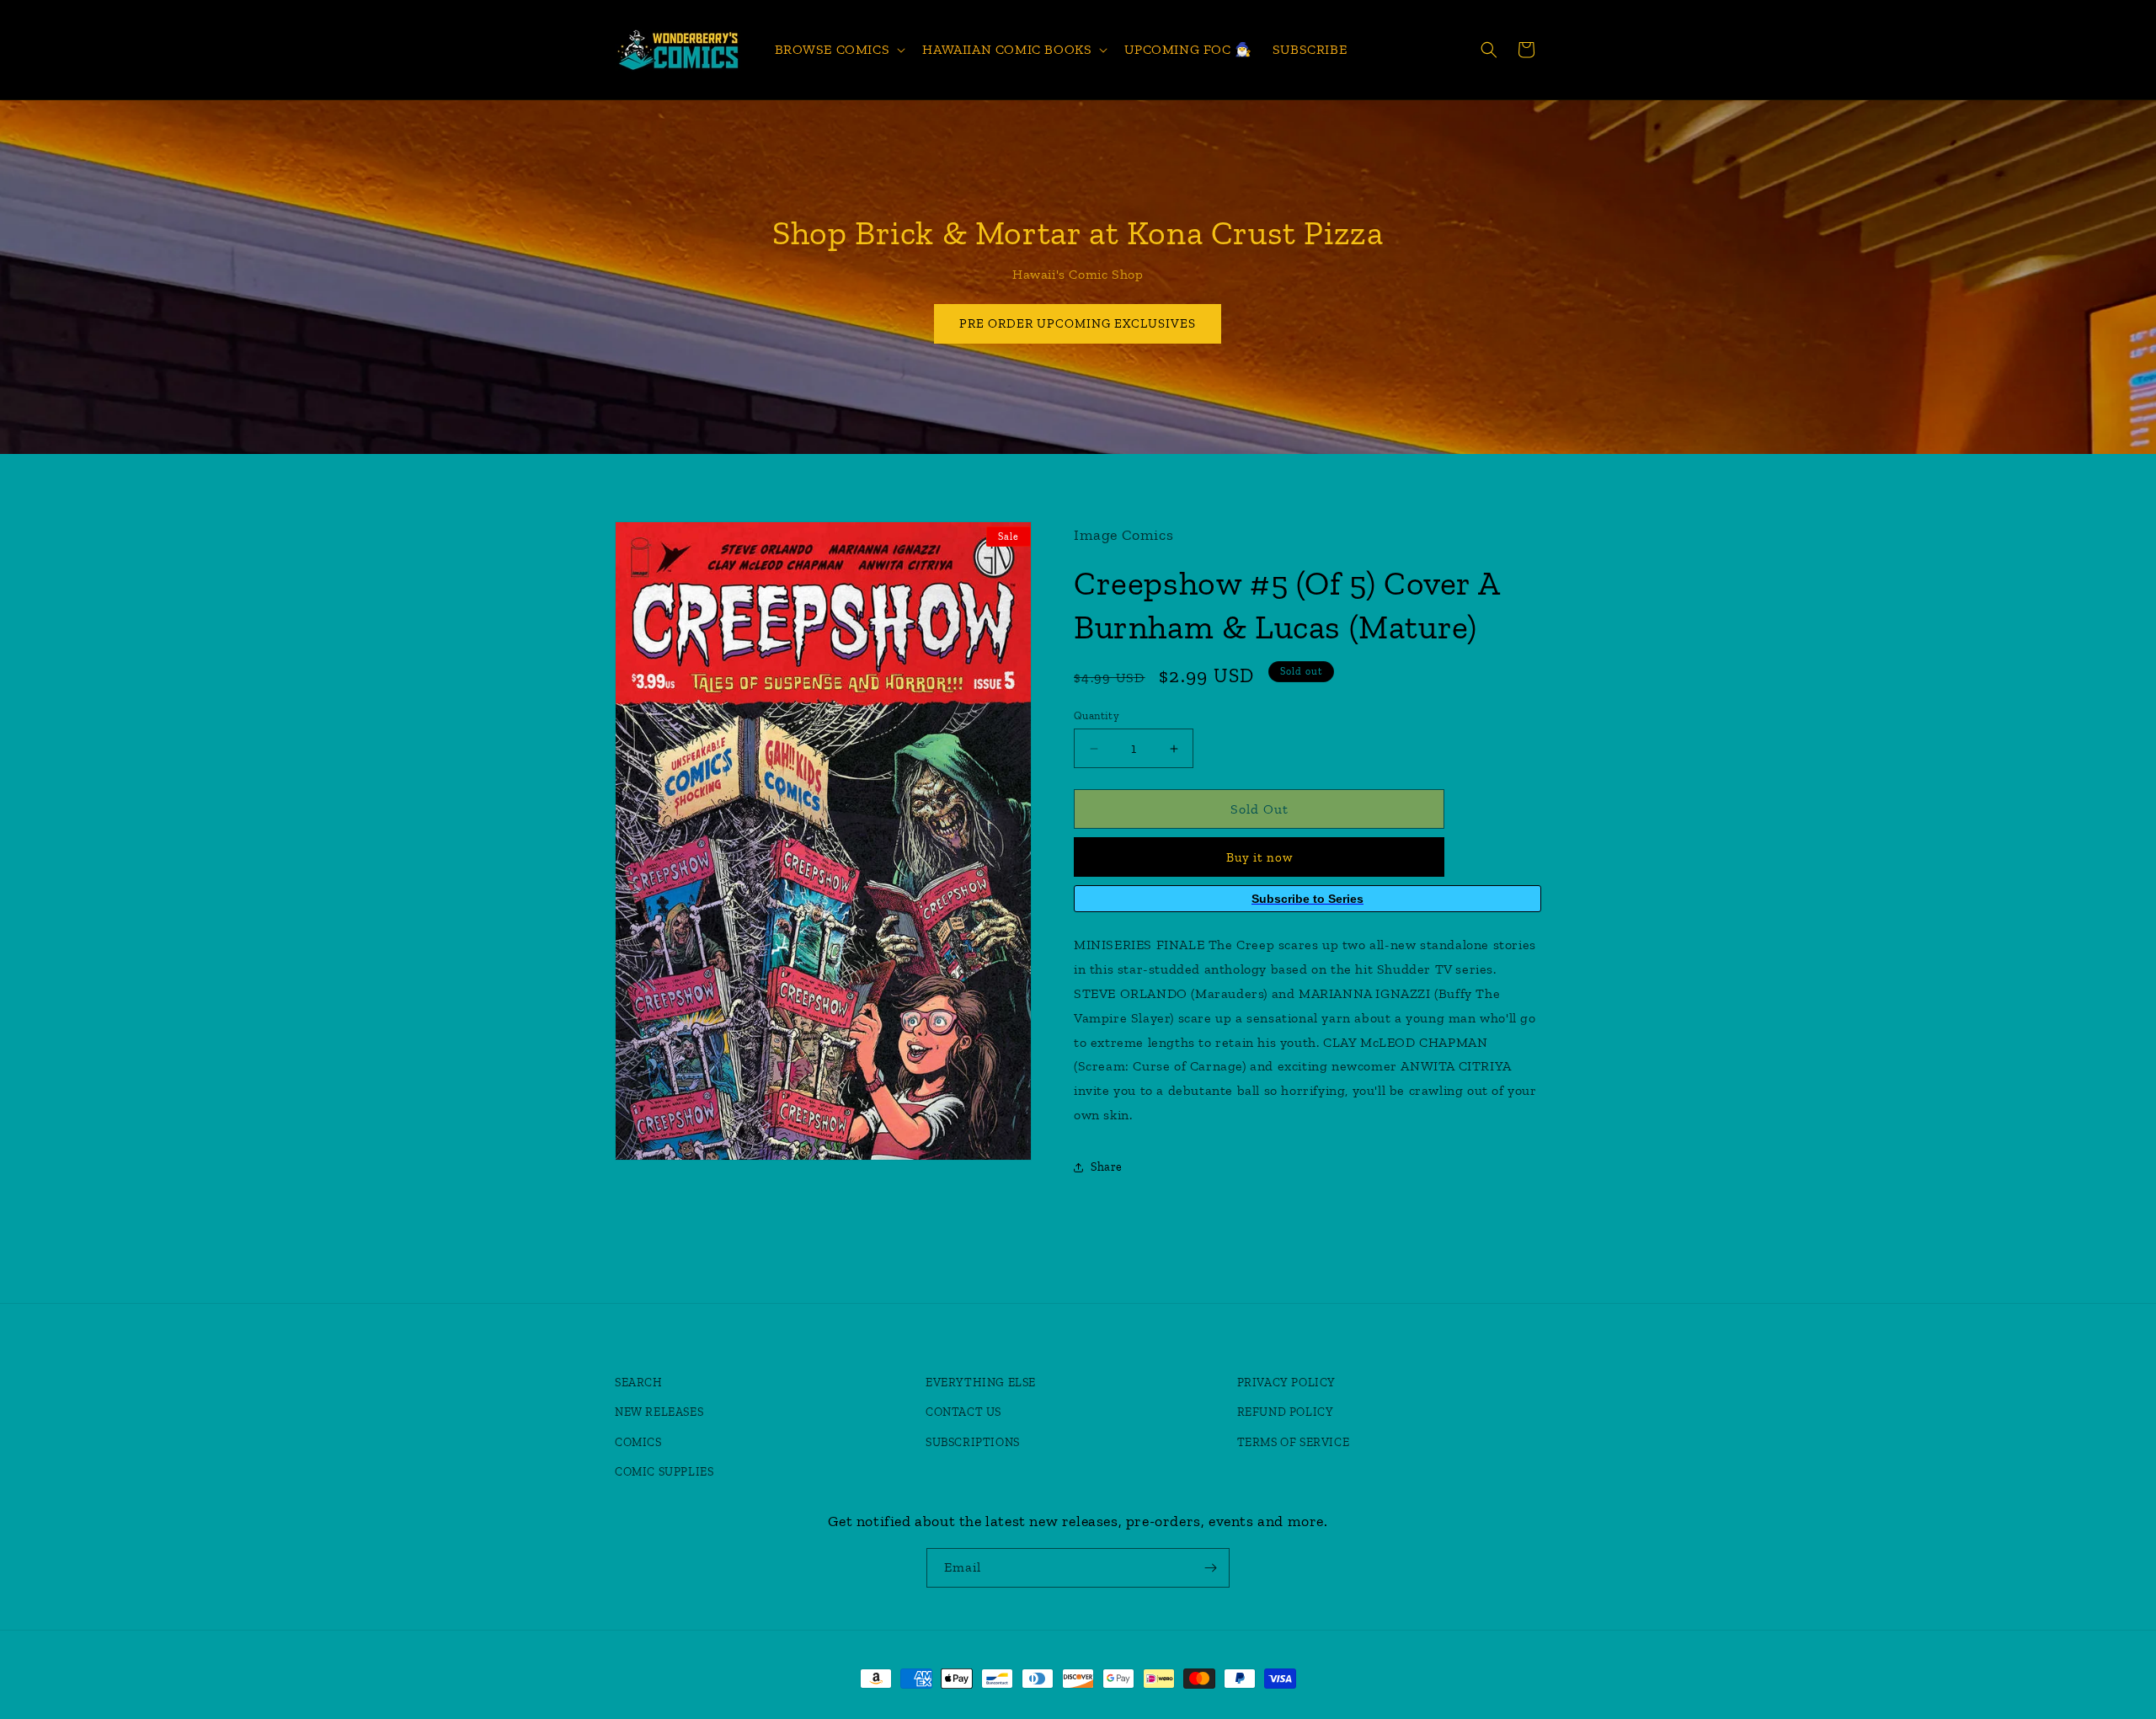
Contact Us (963, 1412)
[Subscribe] (1210, 1568)
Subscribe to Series (1307, 899)
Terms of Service (1294, 1442)
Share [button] (1107, 1167)
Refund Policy (1286, 1412)
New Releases (659, 1412)
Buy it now (1259, 857)
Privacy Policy (1286, 1383)
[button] (839, 50)
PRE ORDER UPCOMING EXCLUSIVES (1078, 323)
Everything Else (981, 1383)
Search (639, 1383)
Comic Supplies (664, 1472)
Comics (638, 1442)
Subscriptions (973, 1442)
